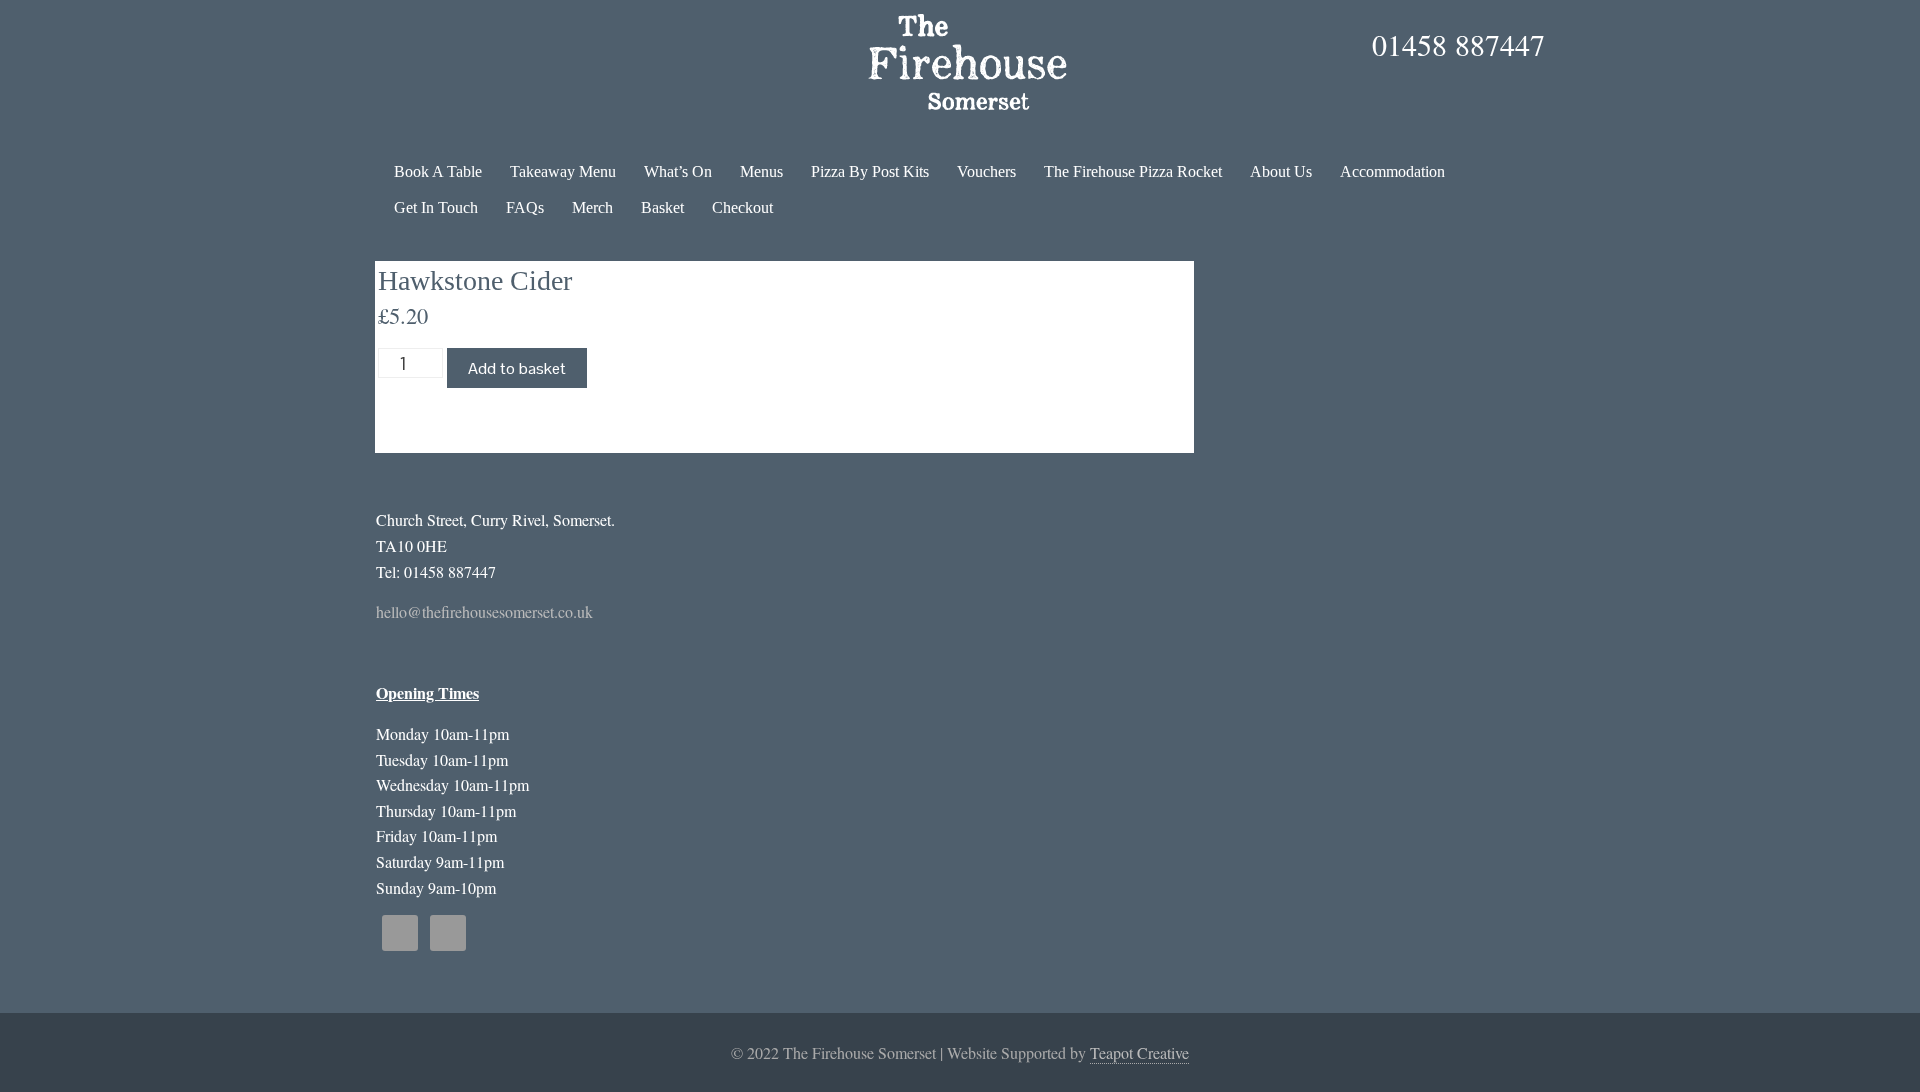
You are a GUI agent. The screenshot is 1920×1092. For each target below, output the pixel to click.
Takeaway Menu (563, 171)
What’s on (678, 171)
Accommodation (1392, 171)
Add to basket (517, 368)
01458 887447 (1458, 44)
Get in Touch (436, 207)
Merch (592, 207)
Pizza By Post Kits (870, 171)
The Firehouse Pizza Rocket (1133, 171)
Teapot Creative (1139, 1052)
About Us (1281, 171)
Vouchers (986, 171)
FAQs (525, 207)
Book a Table (438, 171)
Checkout (742, 207)
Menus (761, 171)
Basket (662, 207)
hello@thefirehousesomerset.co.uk (484, 611)
